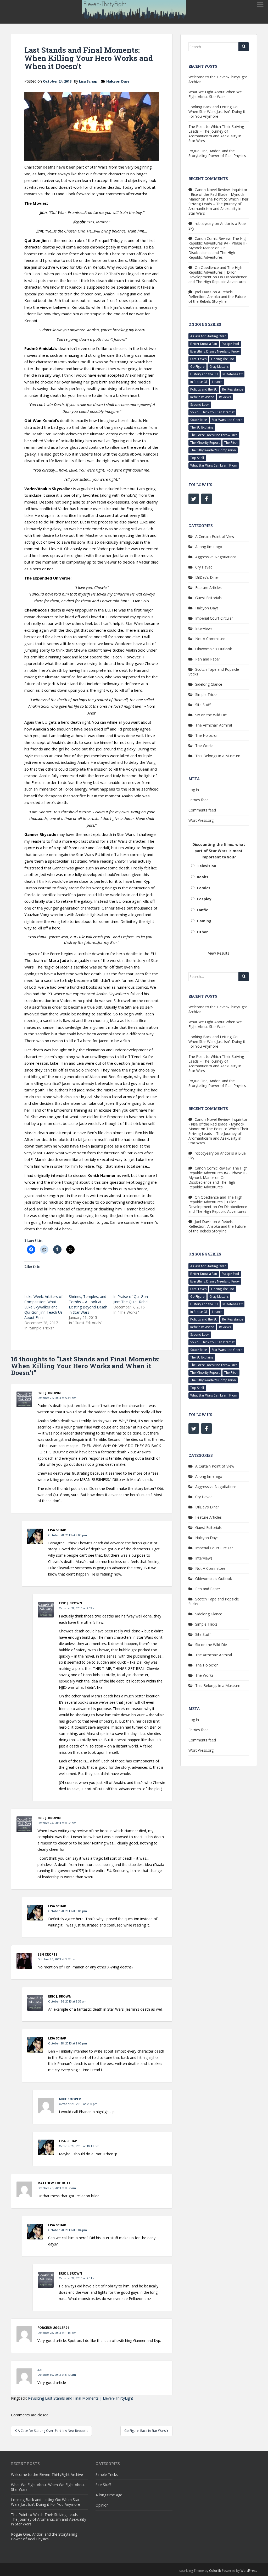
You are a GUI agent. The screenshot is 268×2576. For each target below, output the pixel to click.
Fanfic (202, 910)
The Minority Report (205, 443)
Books (203, 877)
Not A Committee (210, 639)
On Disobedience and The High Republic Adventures (212, 253)
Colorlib (215, 2571)
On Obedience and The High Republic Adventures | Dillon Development (215, 272)
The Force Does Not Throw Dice (214, 435)
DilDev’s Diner (207, 577)
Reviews (225, 397)
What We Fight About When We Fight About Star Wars (215, 94)
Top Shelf (197, 458)
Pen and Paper (208, 659)
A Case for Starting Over (208, 336)
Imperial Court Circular (214, 618)
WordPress (249, 2571)
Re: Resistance (233, 389)
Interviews (204, 628)
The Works (204, 746)
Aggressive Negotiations (216, 557)
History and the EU (204, 374)
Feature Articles (208, 588)
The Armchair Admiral (214, 725)
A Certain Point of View (215, 536)
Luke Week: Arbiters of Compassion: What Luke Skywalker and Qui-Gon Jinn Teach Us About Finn (43, 1307)
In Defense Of (233, 374)
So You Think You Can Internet (212, 412)
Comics (204, 888)
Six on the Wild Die (211, 715)
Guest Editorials (208, 598)
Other (202, 932)
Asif (41, 2370)
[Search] (244, 47)
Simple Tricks (206, 694)
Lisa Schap (88, 81)
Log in (194, 790)
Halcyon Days (118, 81)
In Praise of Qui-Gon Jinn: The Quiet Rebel (131, 1299)
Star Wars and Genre (227, 420)
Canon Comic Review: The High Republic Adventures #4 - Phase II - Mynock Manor (218, 243)
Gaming (204, 921)
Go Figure (197, 367)
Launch (217, 382)
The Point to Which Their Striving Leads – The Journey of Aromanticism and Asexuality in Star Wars (216, 134)
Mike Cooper (70, 2099)
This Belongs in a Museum (218, 756)
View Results (219, 953)
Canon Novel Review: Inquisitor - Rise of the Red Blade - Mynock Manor (218, 194)
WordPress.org (201, 820)
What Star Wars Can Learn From (214, 465)
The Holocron (207, 735)
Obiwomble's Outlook (214, 649)
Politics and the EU (204, 389)
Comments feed (202, 810)
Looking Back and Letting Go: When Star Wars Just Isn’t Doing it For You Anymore (217, 112)
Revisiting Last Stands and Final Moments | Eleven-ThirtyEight (81, 2398)
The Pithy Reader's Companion (213, 450)
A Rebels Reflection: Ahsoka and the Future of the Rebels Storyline (217, 297)
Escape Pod (230, 344)
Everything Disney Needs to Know (215, 351)
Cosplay (204, 899)
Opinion (102, 2505)
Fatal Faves (198, 359)
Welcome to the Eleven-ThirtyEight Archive (218, 79)
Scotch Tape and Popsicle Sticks (214, 672)
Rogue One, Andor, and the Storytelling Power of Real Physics (217, 153)
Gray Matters (219, 367)
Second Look (200, 405)
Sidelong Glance (209, 684)
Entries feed (199, 800)
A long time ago (209, 547)
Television (206, 866)
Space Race (199, 420)
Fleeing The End (223, 359)
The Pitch (231, 443)
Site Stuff (203, 705)
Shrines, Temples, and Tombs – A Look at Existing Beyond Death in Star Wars (88, 1304)
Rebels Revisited (202, 397)
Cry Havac (204, 567)
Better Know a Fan (204, 344)
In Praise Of (199, 382)
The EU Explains (202, 427)
